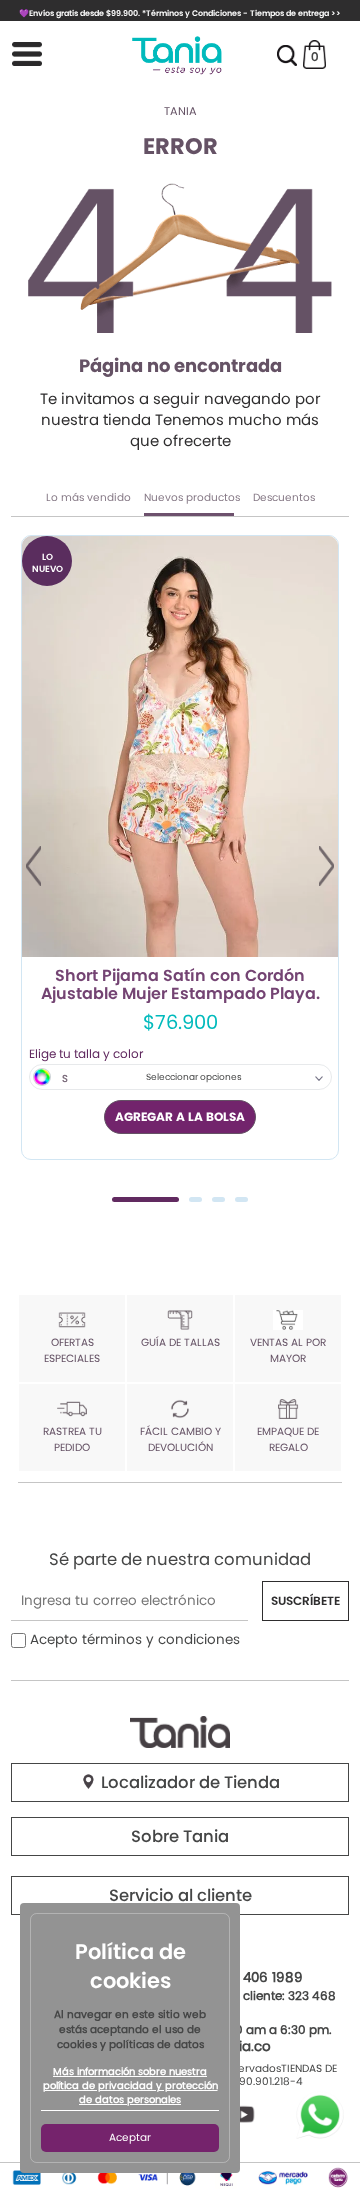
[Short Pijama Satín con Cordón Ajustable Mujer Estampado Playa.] (180, 746)
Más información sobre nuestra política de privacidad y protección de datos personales (130, 2086)
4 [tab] (241, 1199)
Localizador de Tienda (188, 1782)
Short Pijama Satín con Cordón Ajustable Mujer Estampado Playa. (180, 985)
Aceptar (130, 2137)
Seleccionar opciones (194, 1077)
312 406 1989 (261, 1977)
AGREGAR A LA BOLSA (180, 1116)
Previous (33, 866)
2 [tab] (195, 1199)
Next (326, 866)
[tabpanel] (180, 848)
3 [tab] (218, 1199)
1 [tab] (145, 1199)
